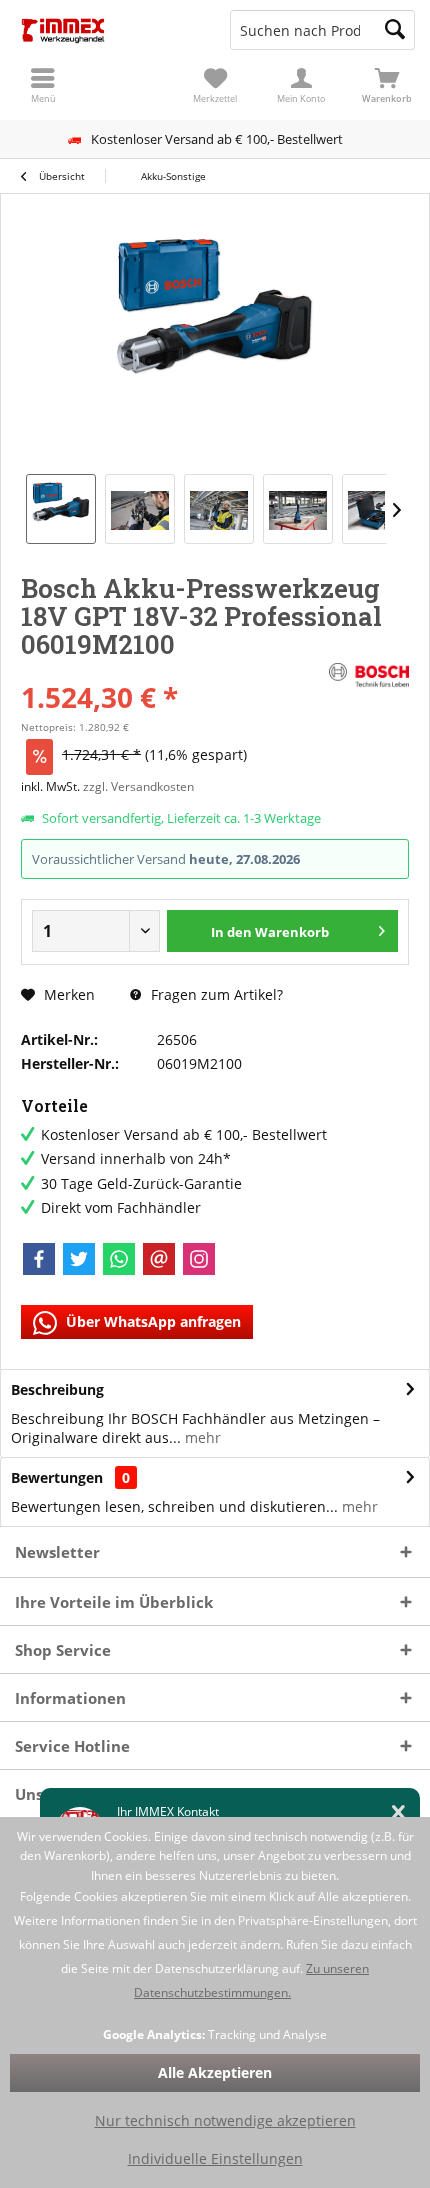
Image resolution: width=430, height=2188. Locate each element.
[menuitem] (387, 85)
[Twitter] (79, 1259)
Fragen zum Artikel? (215, 994)
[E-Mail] (159, 1259)
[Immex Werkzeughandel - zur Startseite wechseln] (107, 30)
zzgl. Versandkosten (138, 786)
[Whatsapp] (119, 1259)
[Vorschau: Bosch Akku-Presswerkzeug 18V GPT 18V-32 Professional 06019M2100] (61, 509)
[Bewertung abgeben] (172, 670)
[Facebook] (39, 1259)
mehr (201, 1437)
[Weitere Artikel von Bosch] (369, 676)
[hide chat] (398, 1812)
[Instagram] (199, 1259)
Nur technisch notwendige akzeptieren (225, 2120)
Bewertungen (57, 1477)
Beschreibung (57, 1389)
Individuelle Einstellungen (215, 2158)
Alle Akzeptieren (215, 2072)
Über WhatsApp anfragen (151, 1321)
